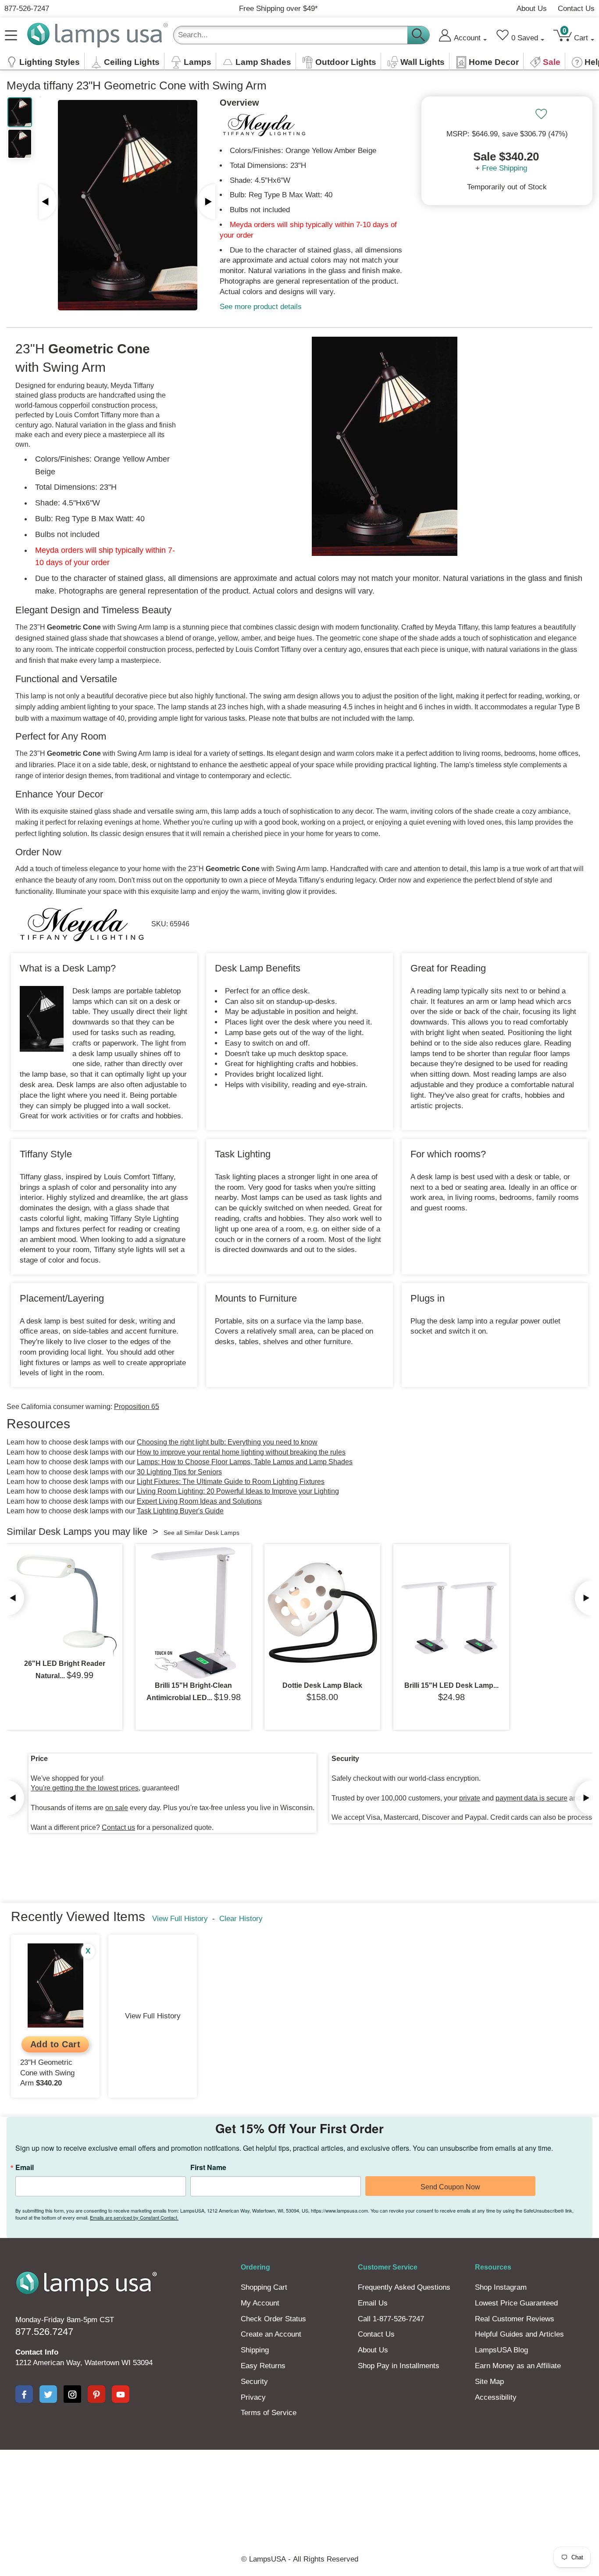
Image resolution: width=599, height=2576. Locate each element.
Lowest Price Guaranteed (516, 2303)
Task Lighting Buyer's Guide (180, 1511)
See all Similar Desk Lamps (201, 1533)
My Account (260, 2303)
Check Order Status (273, 2319)
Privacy (253, 2397)
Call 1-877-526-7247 (391, 2319)
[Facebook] (24, 2394)
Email (25, 2167)
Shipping (255, 2350)
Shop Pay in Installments (399, 2366)
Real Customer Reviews (515, 2319)
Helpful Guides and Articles (519, 2334)
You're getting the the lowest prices (85, 1788)
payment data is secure (531, 1798)
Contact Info (37, 2352)
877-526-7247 (27, 9)
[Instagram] (72, 2394)
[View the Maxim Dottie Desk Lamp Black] (322, 1613)
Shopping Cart (264, 2287)
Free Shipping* (278, 9)
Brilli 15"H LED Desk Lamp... (451, 1685)
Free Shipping (505, 168)
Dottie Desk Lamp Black (322, 1685)
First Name (208, 2167)
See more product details (261, 307)
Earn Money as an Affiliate (518, 2366)
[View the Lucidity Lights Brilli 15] (193, 1613)
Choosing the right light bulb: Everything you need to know (227, 1442)
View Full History (180, 1919)
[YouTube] (121, 2394)
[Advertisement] (299, 2480)
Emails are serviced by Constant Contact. (134, 2217)
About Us (532, 9)
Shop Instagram (501, 2287)
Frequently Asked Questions (404, 2287)
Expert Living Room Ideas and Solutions (199, 1501)
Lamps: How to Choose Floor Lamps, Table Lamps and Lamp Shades (245, 1462)
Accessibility (496, 2397)
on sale (117, 1808)
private (470, 1798)
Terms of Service (269, 2413)
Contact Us (576, 9)
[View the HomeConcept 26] (64, 1602)
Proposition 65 (137, 1407)
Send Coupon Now (450, 2187)
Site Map (489, 2382)
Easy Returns (263, 2366)
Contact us (118, 1827)
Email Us (373, 2303)
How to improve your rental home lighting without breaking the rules (241, 1452)
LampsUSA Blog (501, 2350)
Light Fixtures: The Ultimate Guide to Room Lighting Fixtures (231, 1482)
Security (254, 2382)
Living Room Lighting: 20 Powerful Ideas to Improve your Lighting (238, 1491)
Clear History (241, 1919)
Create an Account (271, 2334)
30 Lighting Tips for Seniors (179, 1472)
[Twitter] (48, 2394)
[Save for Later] (541, 114)
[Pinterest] (96, 2394)
